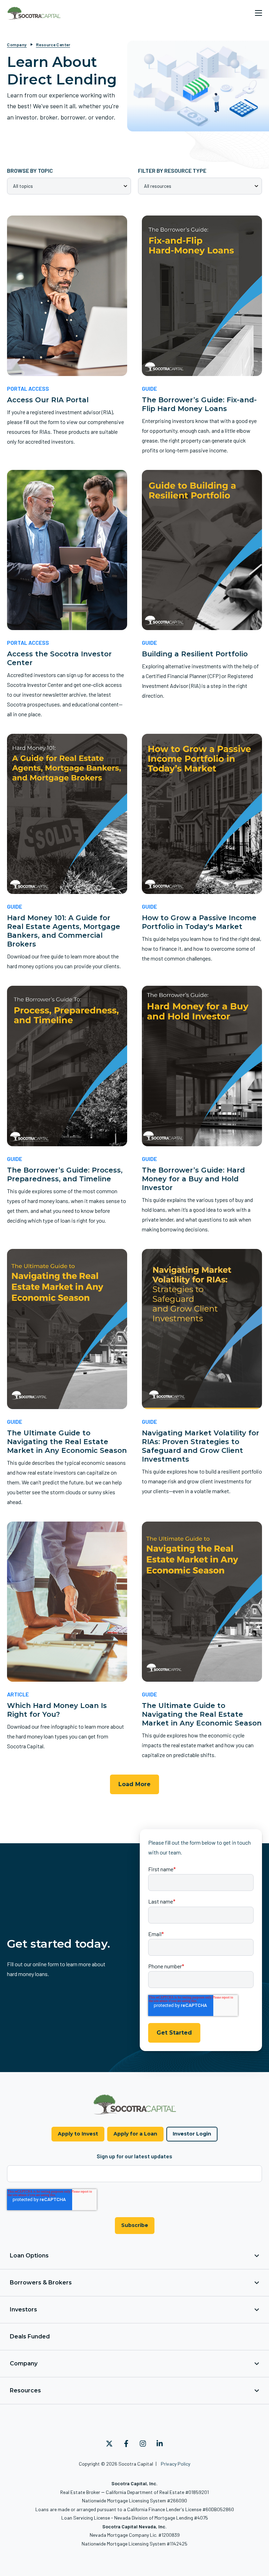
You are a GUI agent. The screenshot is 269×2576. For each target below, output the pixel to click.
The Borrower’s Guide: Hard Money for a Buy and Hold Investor (193, 1179)
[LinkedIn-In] (160, 2444)
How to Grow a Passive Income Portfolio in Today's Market (199, 922)
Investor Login (192, 2134)
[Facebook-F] (126, 2444)
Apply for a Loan (135, 2134)
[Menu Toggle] (258, 13)
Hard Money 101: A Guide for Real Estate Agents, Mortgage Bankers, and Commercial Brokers (64, 931)
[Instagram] (143, 2444)
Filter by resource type (172, 170)
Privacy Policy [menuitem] (175, 2464)
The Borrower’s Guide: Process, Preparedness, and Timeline (65, 1174)
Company (17, 45)
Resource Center (53, 45)
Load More (134, 1784)
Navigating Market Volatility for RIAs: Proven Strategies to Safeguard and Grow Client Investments (201, 1446)
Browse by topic (30, 170)
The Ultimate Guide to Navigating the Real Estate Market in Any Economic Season (67, 1442)
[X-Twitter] (109, 2444)
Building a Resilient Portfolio (195, 654)
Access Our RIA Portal (48, 400)
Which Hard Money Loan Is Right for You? (57, 1710)
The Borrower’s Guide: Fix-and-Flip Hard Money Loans (199, 404)
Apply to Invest (78, 2134)
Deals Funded (30, 2336)
